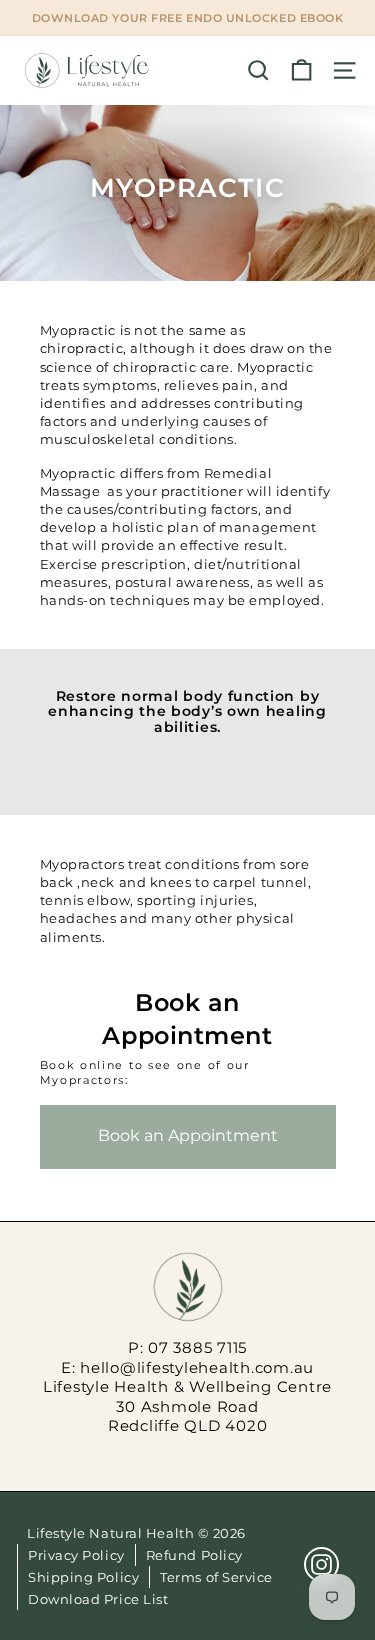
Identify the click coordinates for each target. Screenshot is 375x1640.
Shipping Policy (83, 1577)
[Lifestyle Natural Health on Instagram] (321, 1564)
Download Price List (98, 1599)
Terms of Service (216, 1577)
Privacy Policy (76, 1555)
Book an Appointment (188, 1135)
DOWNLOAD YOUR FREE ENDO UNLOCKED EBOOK (188, 18)
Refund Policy (194, 1555)
